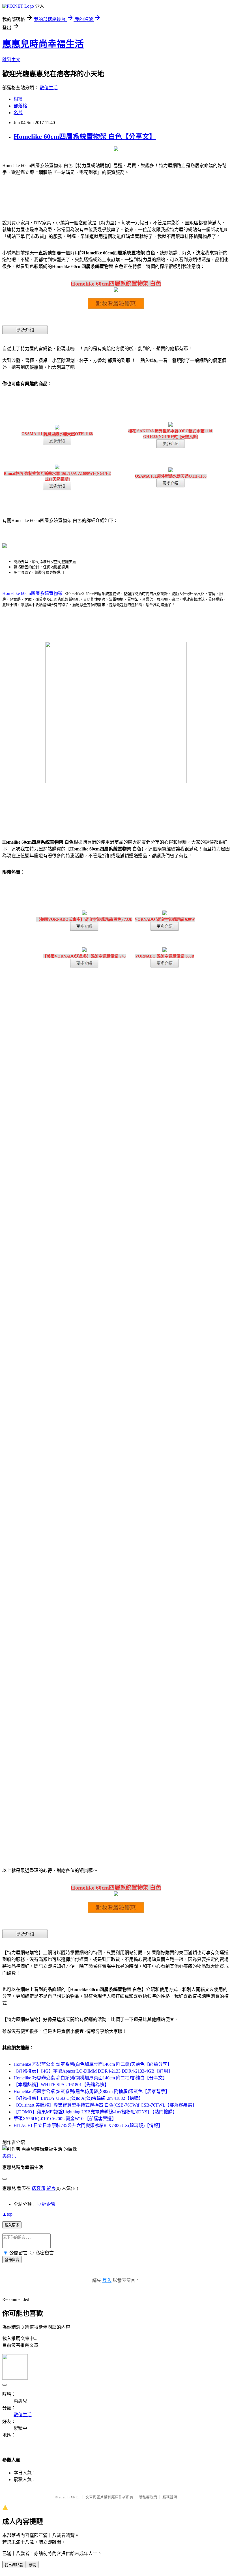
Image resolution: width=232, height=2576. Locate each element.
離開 (33, 2565)
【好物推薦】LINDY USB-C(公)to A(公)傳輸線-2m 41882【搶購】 (78, 2098)
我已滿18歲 (14, 2565)
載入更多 (12, 2225)
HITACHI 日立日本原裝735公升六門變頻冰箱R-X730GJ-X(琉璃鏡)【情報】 (88, 2125)
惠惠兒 (9, 2156)
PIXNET (74, 2497)
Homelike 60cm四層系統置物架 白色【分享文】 (85, 137)
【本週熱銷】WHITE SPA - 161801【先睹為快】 (61, 2085)
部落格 (20, 106)
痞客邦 (38, 2188)
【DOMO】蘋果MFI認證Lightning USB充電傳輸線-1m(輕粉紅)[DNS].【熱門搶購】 (95, 2112)
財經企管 (46, 2204)
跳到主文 (11, 60)
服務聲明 (170, 2497)
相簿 (18, 99)
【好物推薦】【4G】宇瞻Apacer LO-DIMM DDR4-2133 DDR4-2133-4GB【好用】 (93, 2071)
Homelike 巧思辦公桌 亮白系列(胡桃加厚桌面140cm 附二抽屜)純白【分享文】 (90, 2078)
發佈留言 (12, 2260)
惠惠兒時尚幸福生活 (43, 44)
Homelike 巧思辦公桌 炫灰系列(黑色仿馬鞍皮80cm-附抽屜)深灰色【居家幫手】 (92, 2091)
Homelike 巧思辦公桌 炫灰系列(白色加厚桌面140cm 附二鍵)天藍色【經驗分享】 (93, 2064)
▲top (7, 2214)
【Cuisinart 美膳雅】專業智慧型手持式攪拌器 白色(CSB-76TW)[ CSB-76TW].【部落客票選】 (105, 2105)
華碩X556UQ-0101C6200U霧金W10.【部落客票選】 (65, 2119)
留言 (51, 2188)
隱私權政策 (148, 2497)
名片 (18, 113)
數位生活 (49, 88)
